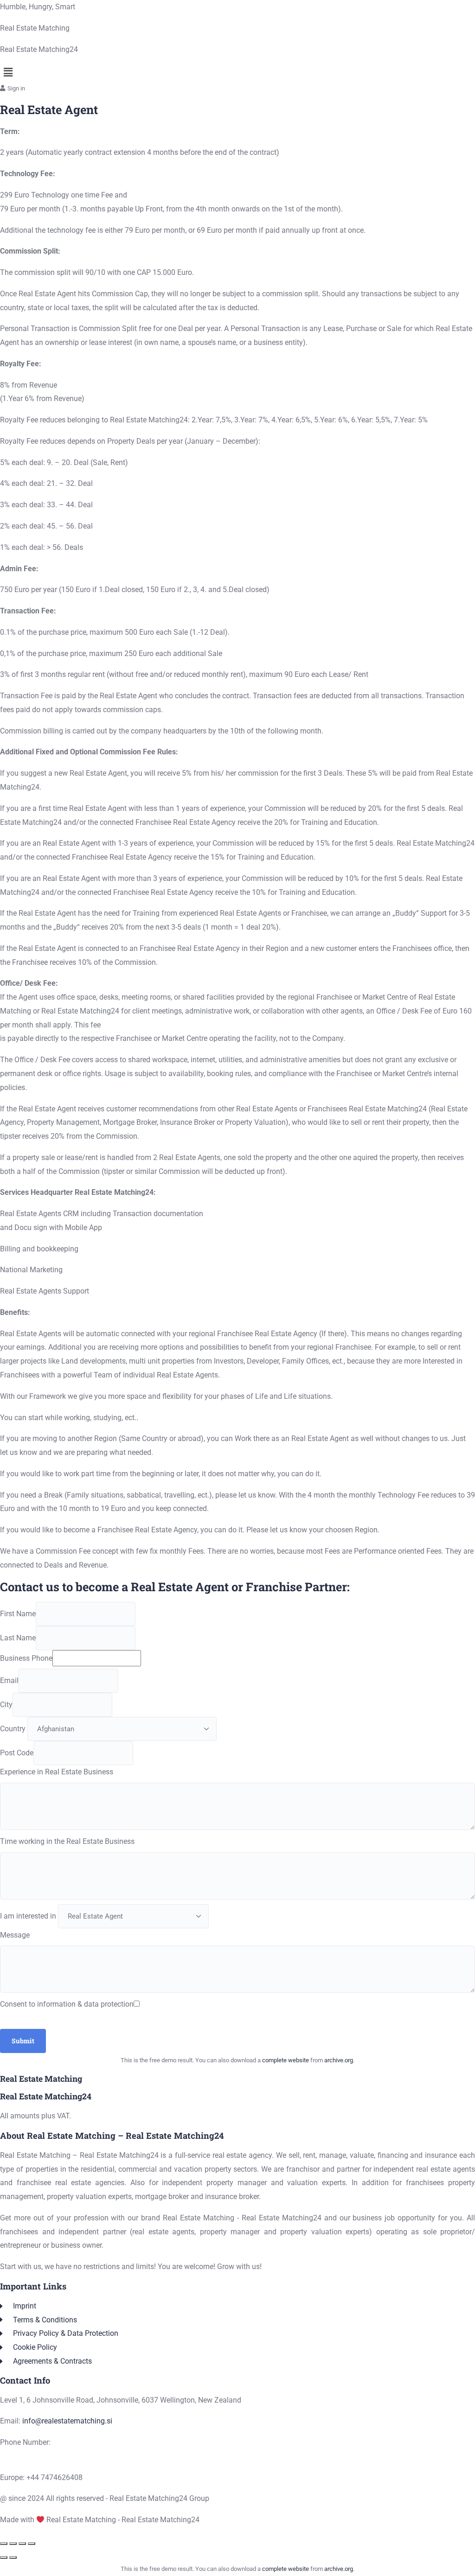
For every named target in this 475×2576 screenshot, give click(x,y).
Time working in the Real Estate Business (67, 1841)
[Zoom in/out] (4, 2544)
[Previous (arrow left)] (4, 2557)
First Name (18, 1614)
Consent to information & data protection (67, 2004)
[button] (237, 72)
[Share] (22, 2544)
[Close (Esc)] (32, 2544)
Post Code (17, 1753)
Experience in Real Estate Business (57, 1772)
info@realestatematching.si (67, 2421)
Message (15, 1935)
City (6, 1705)
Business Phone (26, 1658)
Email (9, 1680)
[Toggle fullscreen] (13, 2544)
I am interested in (28, 1916)
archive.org (339, 2060)
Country (13, 1729)
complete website (286, 2060)
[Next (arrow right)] (13, 2557)
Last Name (18, 1638)
